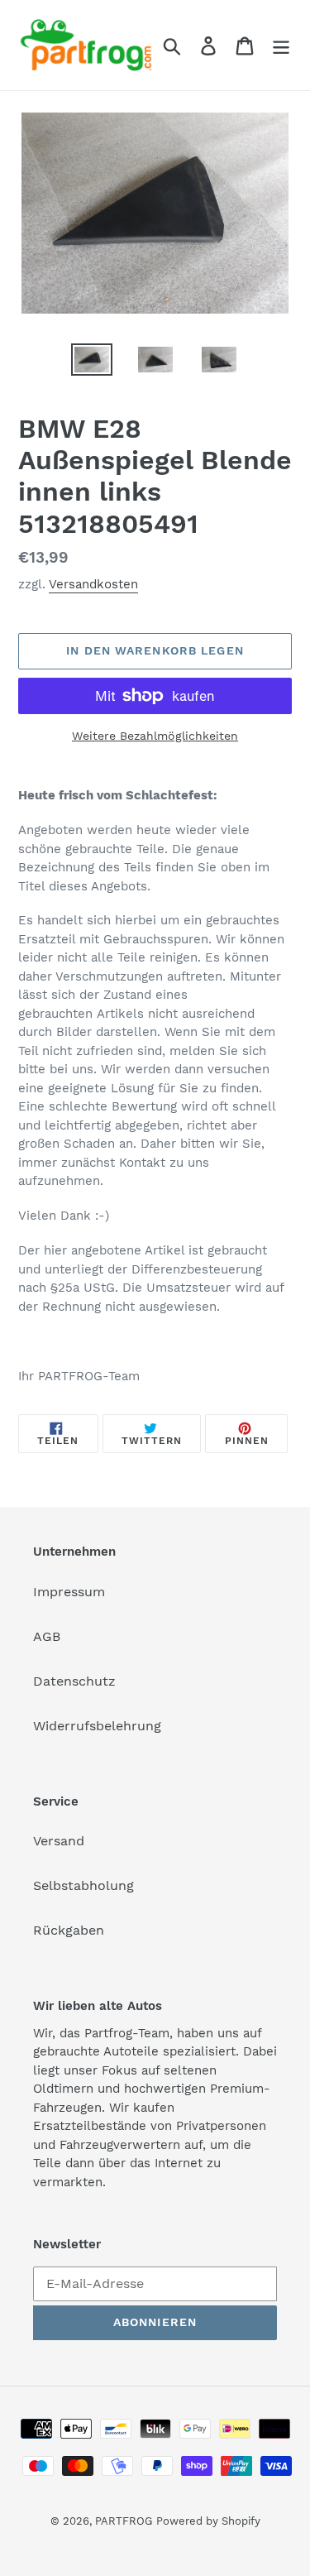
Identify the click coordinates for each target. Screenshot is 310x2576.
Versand (59, 1841)
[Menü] (281, 45)
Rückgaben (69, 1930)
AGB (47, 1636)
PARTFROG (124, 2521)
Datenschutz (74, 1681)
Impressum (69, 1592)
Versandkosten (93, 584)
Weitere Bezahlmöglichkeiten (155, 736)
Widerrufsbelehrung (97, 1726)
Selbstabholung (83, 1885)
